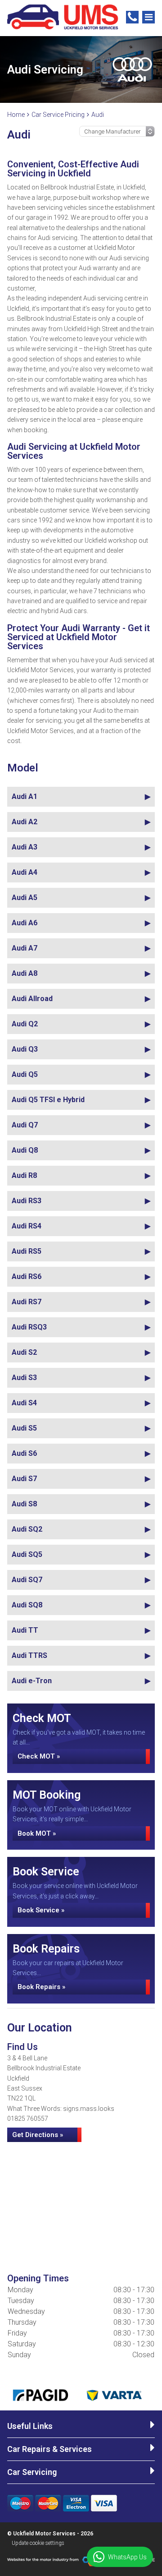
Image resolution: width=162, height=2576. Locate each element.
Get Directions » (38, 2135)
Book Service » (41, 1910)
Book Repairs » (41, 1987)
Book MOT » (37, 1833)
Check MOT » (39, 1756)
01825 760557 (28, 2119)
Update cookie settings (38, 2543)
